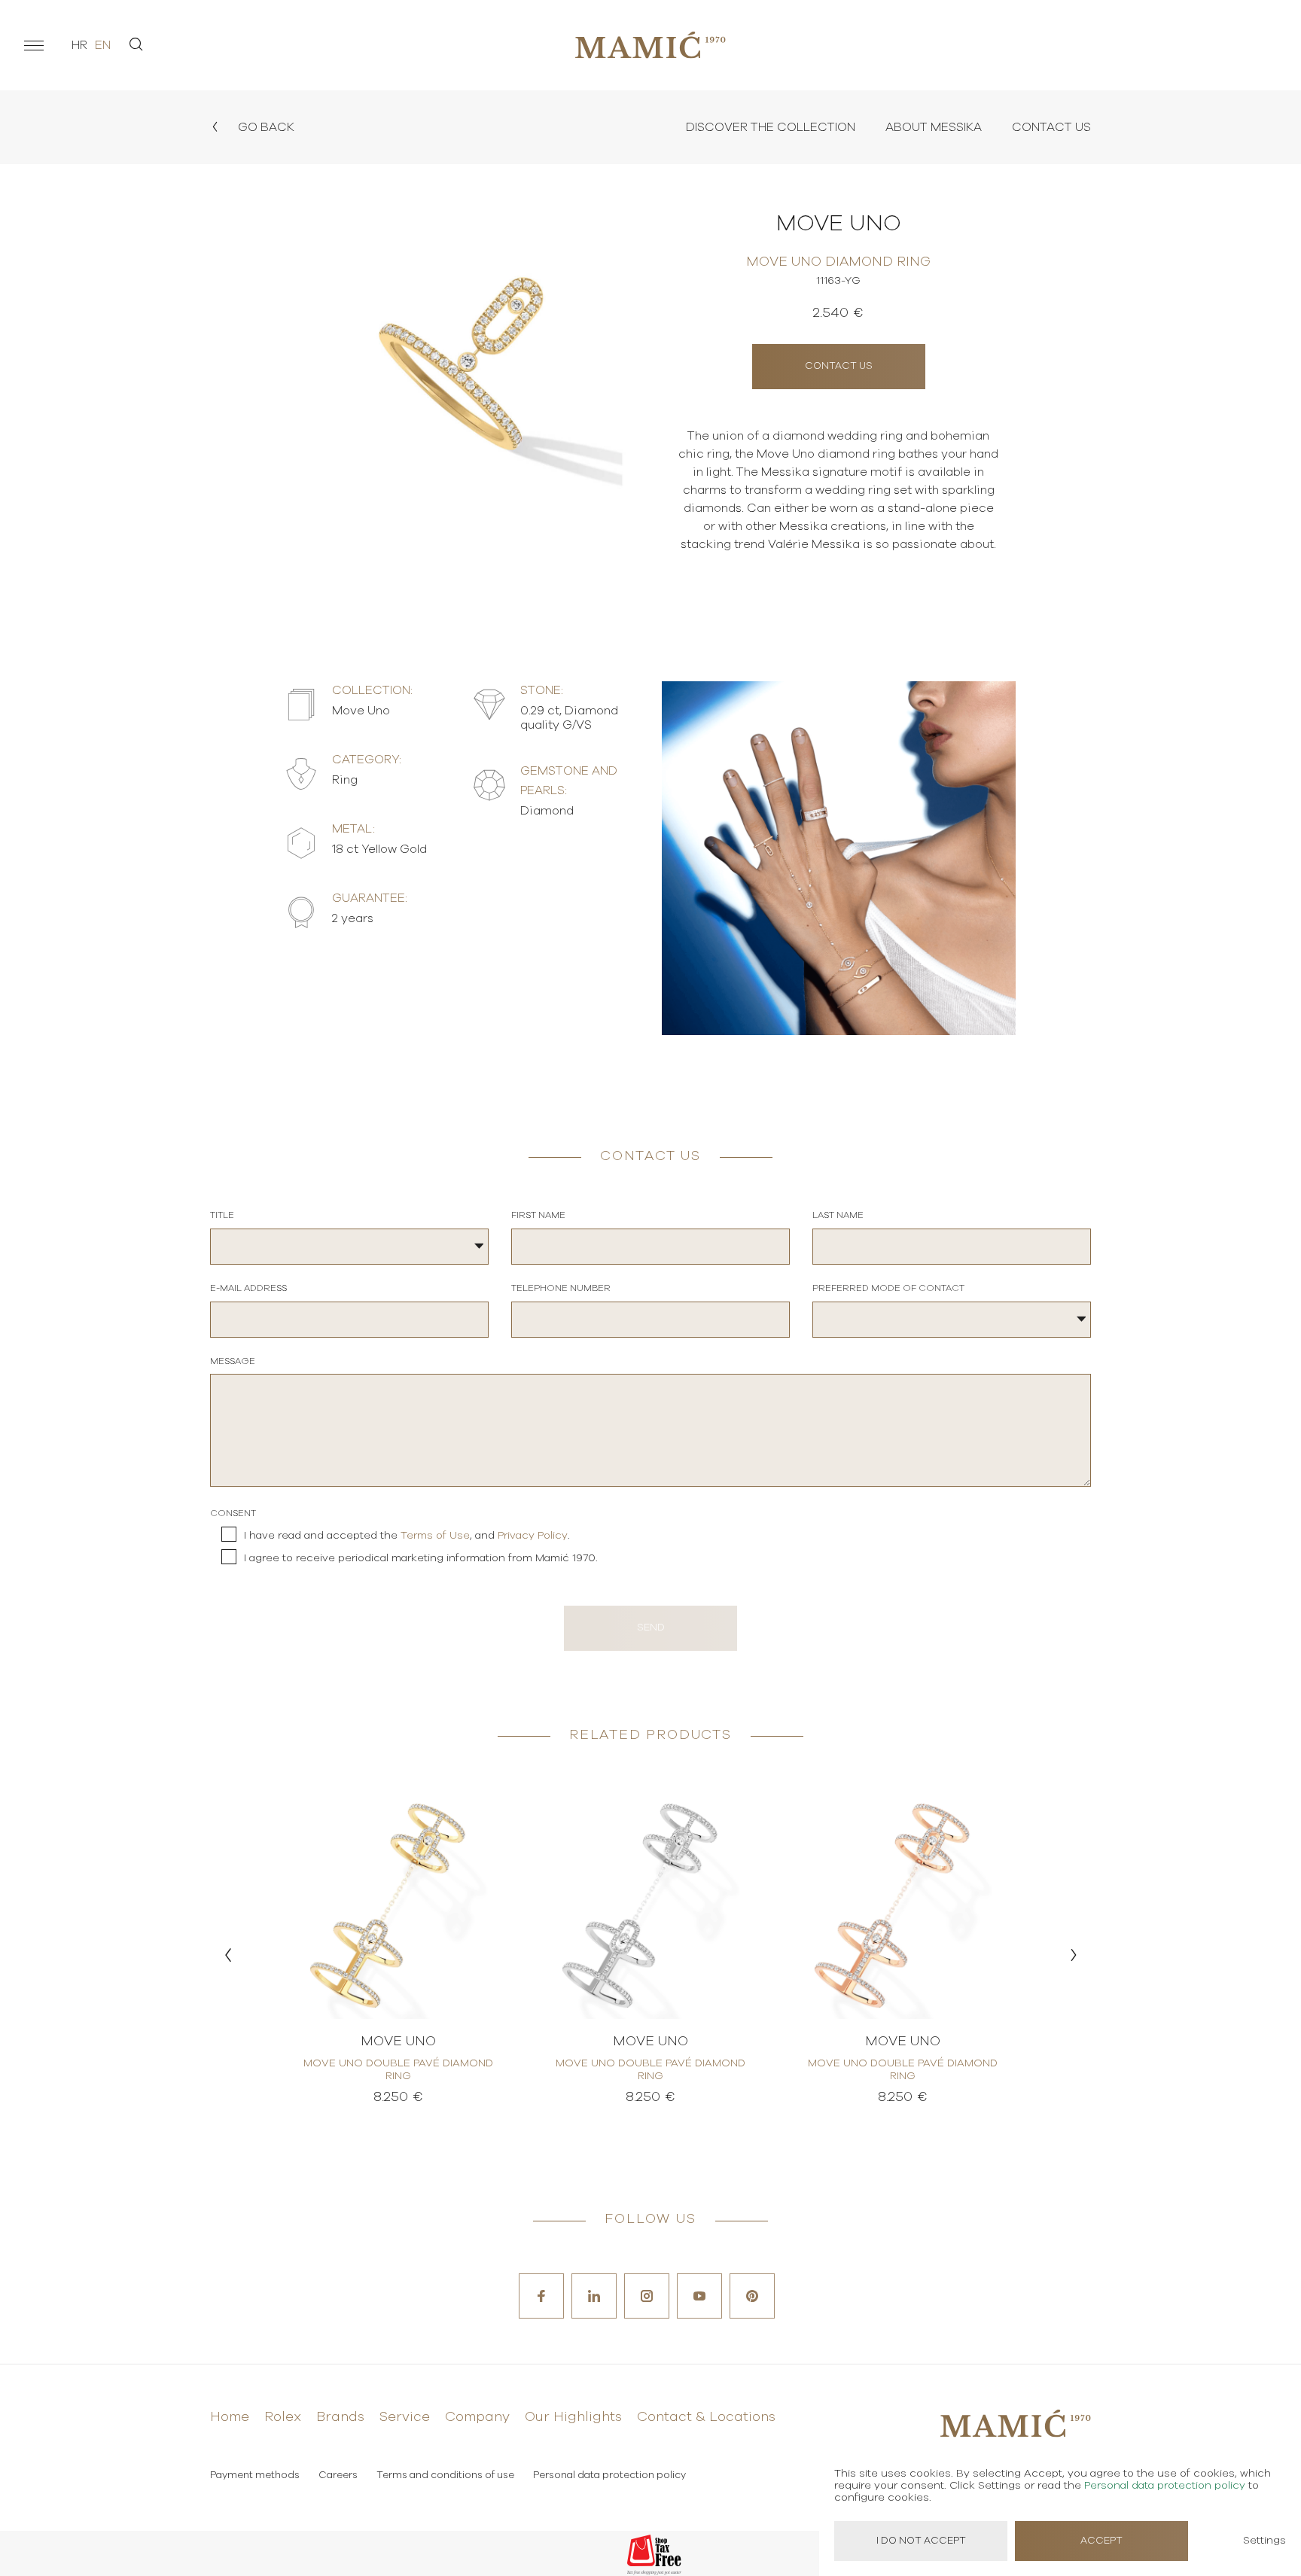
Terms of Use (435, 1536)
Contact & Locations (706, 2417)
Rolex (283, 2417)
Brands (340, 2417)
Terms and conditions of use (445, 2476)
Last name (838, 1215)
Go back (265, 127)
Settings (1264, 2541)
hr (79, 45)
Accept (1101, 2541)
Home (230, 2417)
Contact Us (1051, 127)
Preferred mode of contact (888, 1288)
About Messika (934, 127)
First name (538, 1215)
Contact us (839, 366)
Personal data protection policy (609, 2476)
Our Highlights (573, 2417)
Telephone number (561, 1288)
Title (222, 1215)
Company (477, 2417)
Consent (233, 1513)
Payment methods (255, 2476)
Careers (338, 2476)
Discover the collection (771, 127)
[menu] (34, 45)
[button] (228, 1955)
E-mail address (248, 1288)
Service (405, 2417)
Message (233, 1361)
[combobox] (349, 1247)
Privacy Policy (533, 1536)
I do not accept (921, 2541)
